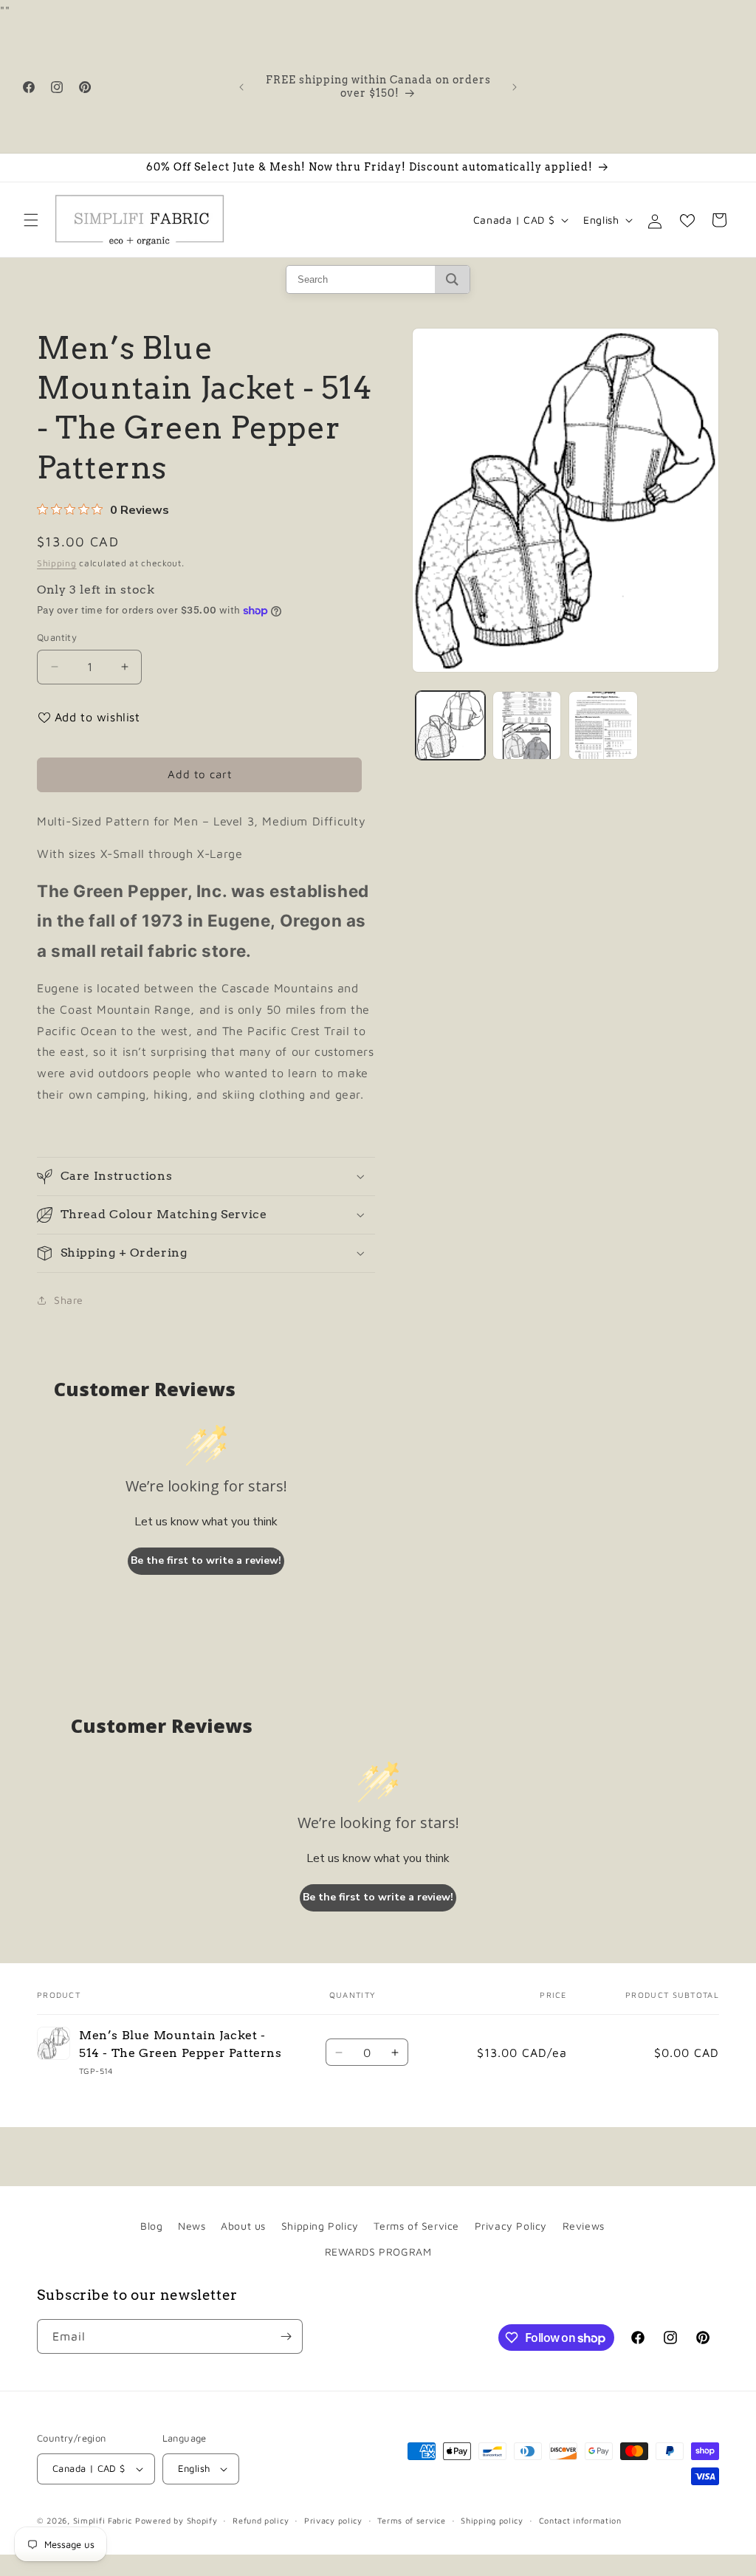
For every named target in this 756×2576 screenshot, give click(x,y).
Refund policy (261, 2520)
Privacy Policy (511, 2226)
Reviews (584, 2226)
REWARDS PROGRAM (378, 2252)
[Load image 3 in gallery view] (603, 725)
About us (243, 2226)
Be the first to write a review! (206, 1560)
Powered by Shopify (176, 2520)
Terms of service (411, 2520)
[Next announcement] (515, 87)
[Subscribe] (286, 2336)
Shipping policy (492, 2520)
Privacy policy (333, 2520)
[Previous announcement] (241, 87)
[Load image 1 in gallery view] (450, 725)
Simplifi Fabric (103, 2520)
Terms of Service (416, 2226)
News (192, 2226)
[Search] (452, 279)
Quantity (57, 637)
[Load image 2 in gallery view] (527, 725)
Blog (151, 2226)
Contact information (580, 2520)
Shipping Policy (320, 2226)
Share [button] (69, 1300)
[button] (31, 220)
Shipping (57, 563)
